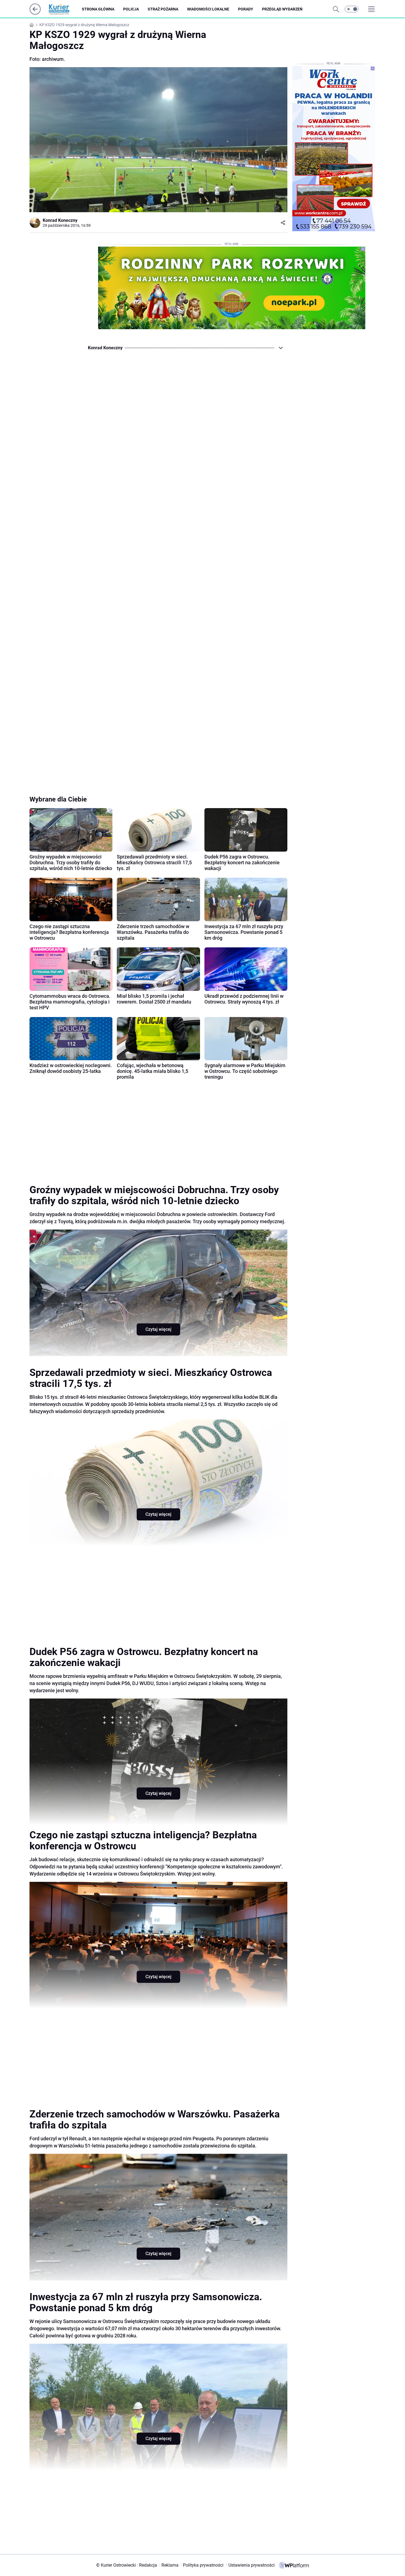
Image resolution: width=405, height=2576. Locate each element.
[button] (352, 9)
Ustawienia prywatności (250, 2565)
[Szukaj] (336, 9)
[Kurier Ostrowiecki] (63, 9)
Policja (131, 9)
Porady (246, 9)
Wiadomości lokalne (208, 9)
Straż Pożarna (163, 9)
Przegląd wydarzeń (282, 9)
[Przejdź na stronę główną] (35, 13)
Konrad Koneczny (60, 220)
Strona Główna (98, 9)
